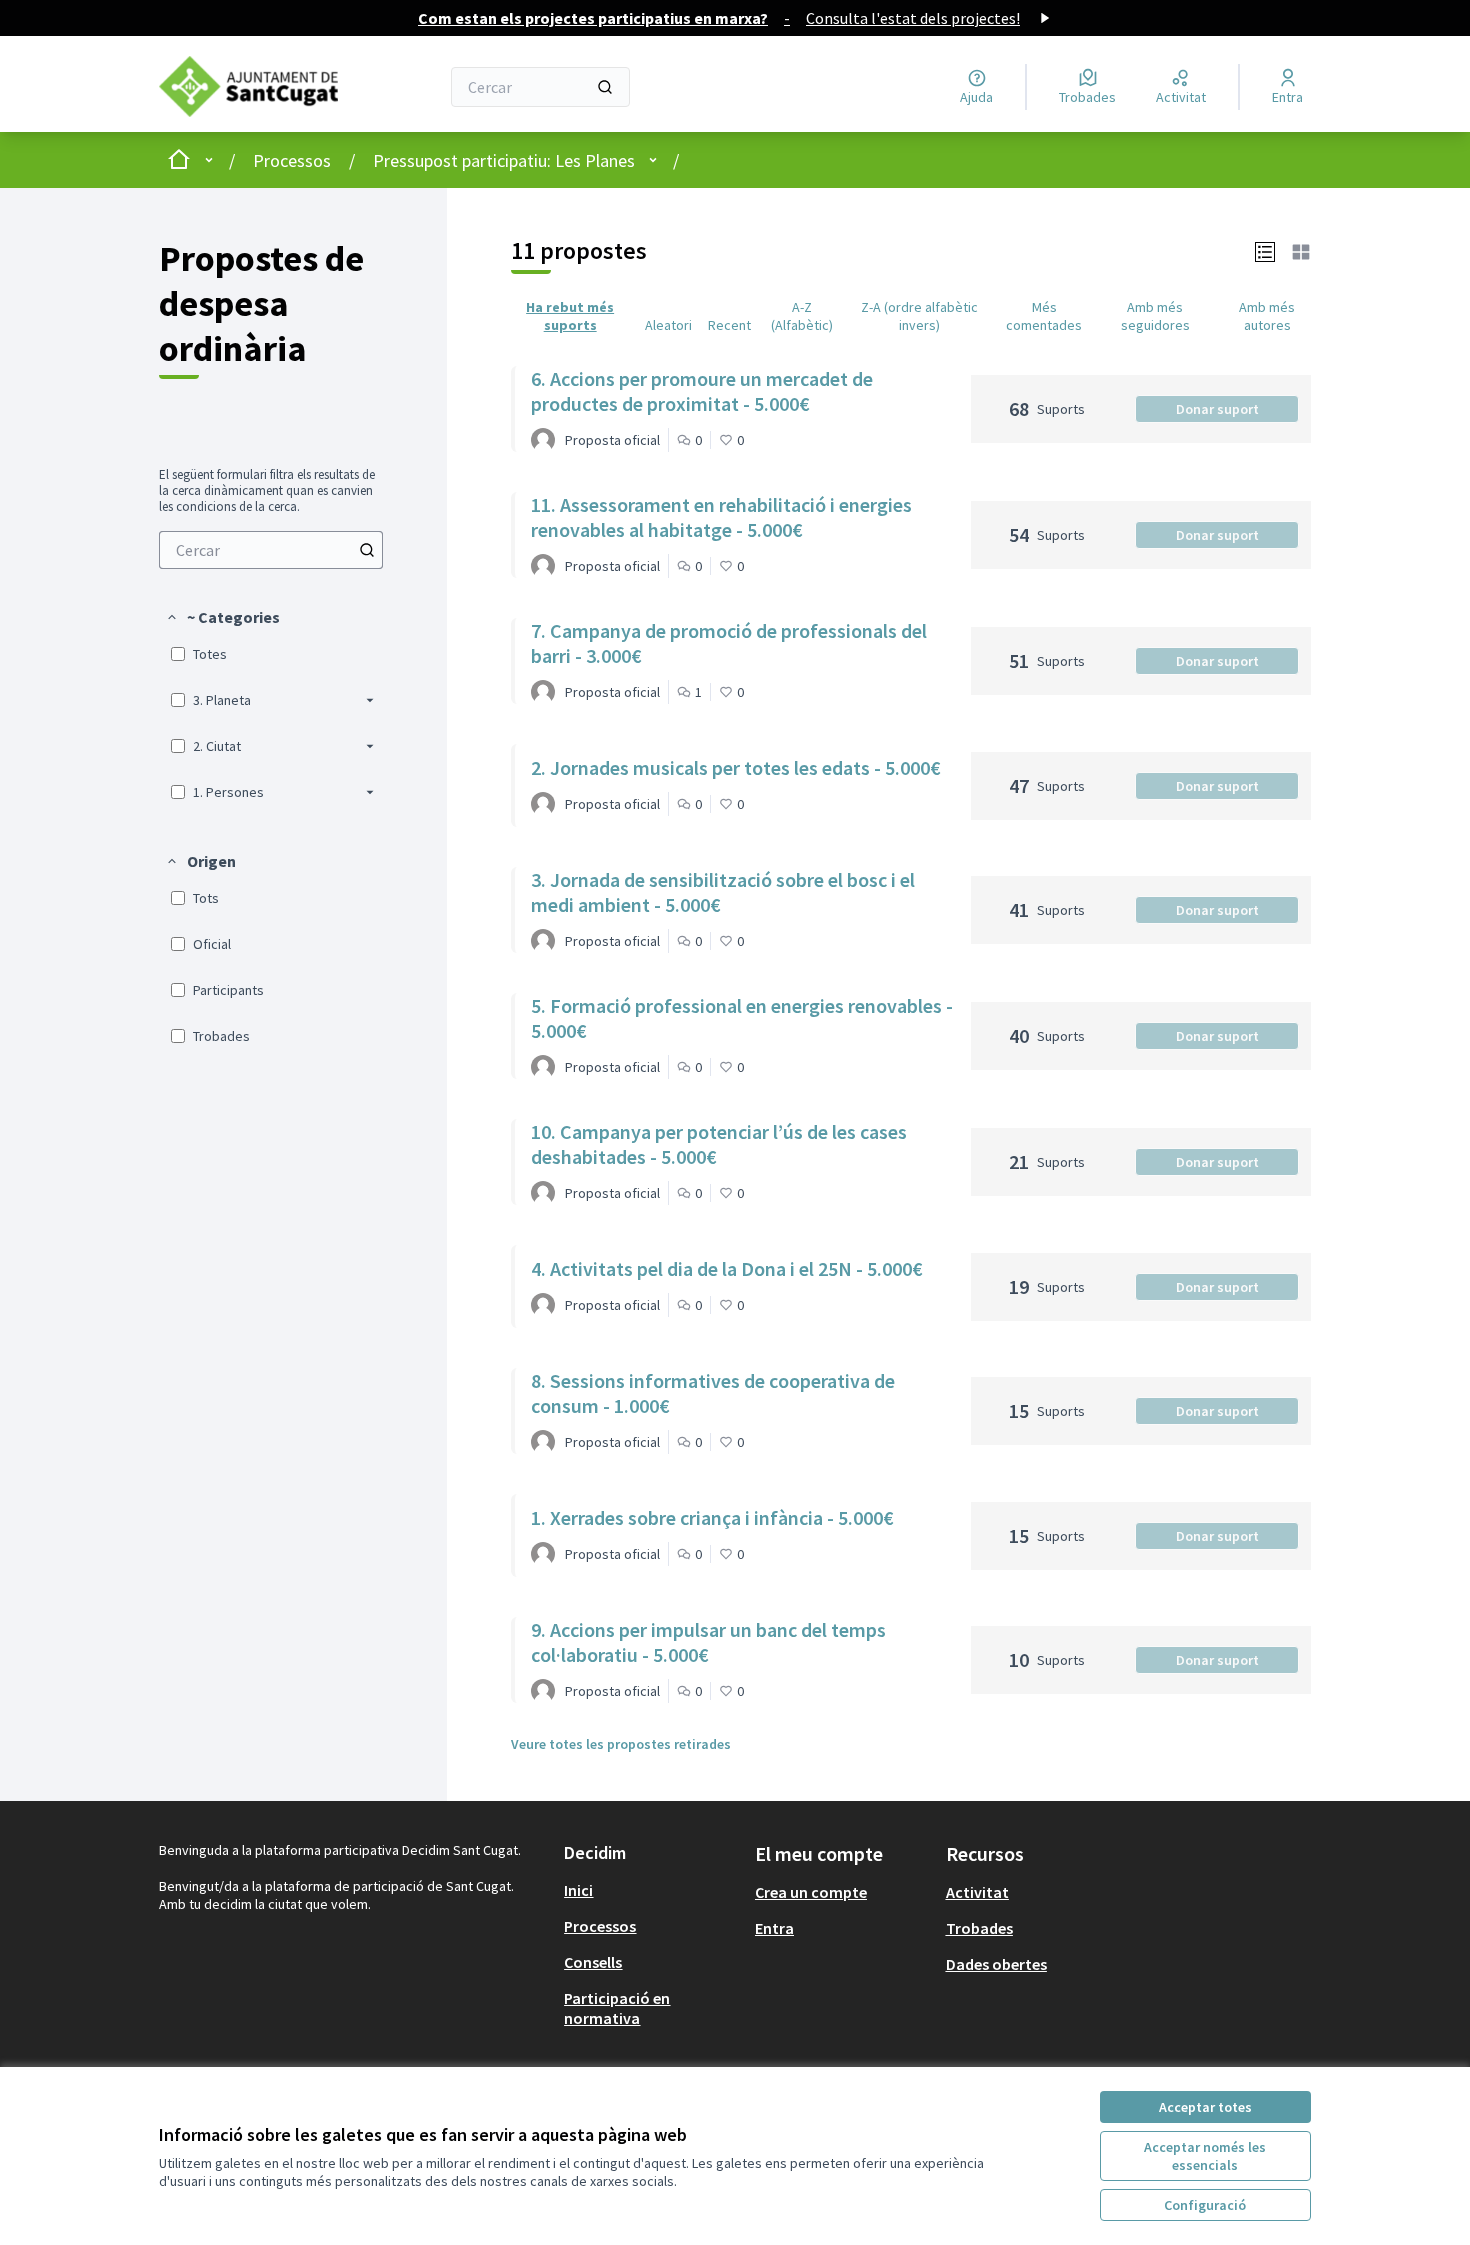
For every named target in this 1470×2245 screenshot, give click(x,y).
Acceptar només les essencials (1205, 2156)
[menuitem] (271, 550)
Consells (593, 1962)
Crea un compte (811, 1892)
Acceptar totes (1205, 2107)
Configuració (1205, 2205)
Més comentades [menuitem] (1044, 316)
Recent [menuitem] (729, 325)
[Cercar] (605, 87)
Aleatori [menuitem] (668, 325)
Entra (774, 1928)
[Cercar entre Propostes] (367, 550)
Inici (578, 1890)
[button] (222, 617)
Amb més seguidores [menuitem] (1155, 316)
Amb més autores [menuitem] (1267, 316)
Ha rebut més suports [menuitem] (570, 316)
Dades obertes (996, 1964)
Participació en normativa (617, 2008)
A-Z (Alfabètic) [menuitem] (802, 316)
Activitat (977, 1892)
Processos (292, 160)
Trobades (979, 1928)
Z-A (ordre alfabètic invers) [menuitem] (919, 316)
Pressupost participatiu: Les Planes (504, 160)
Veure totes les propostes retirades (621, 1744)
